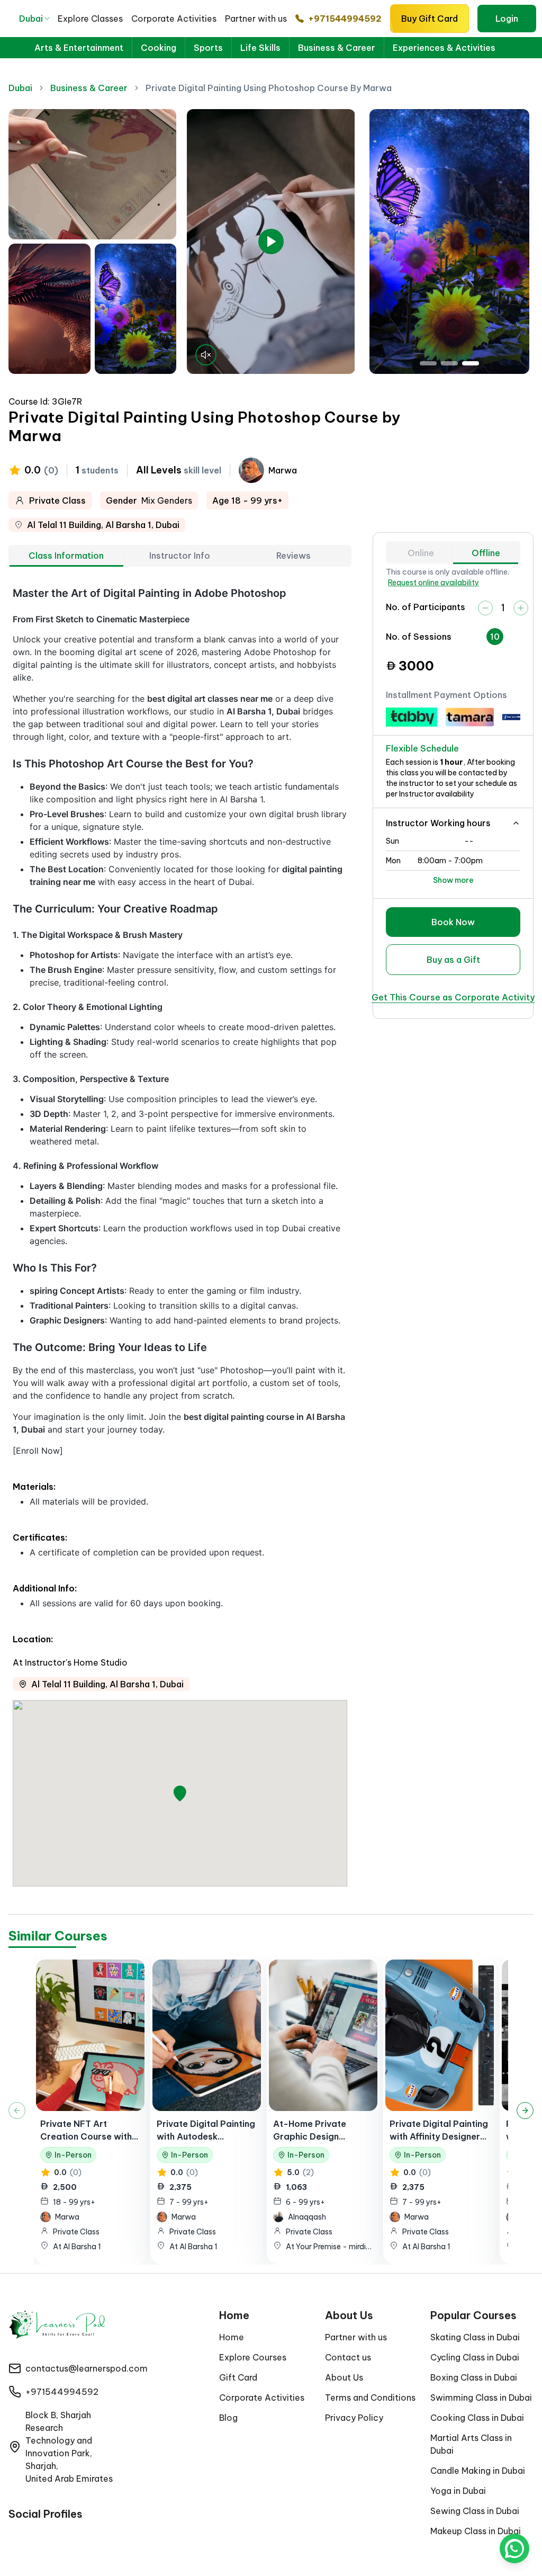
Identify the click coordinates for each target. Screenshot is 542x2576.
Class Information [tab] (66, 556)
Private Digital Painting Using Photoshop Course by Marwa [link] (269, 88)
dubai (20, 88)
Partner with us (256, 19)
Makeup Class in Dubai (476, 2531)
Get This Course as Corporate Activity (453, 997)
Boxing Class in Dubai (474, 2377)
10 (495, 637)
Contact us (348, 2357)
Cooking (159, 48)
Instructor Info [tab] (180, 556)
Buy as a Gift (453, 960)
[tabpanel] (180, 1236)
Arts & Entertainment (79, 48)
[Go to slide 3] (471, 363)
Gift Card (238, 2377)
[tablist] (180, 556)
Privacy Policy (354, 2418)
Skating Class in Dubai (475, 2337)
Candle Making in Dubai (478, 2471)
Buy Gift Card (430, 19)
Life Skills (260, 48)
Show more (453, 880)
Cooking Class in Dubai (477, 2418)
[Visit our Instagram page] (35, 2536)
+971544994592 (345, 19)
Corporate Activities (174, 19)
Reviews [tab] (293, 556)
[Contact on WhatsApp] (514, 2548)
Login (507, 19)
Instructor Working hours (438, 823)
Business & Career (337, 48)
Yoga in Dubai (458, 2491)
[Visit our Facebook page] (15, 2536)
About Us (344, 2377)
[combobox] (35, 19)
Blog (228, 2418)
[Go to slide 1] (428, 363)
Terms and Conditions (370, 2398)
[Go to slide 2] (449, 363)
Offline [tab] (486, 553)
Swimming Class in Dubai (481, 2398)
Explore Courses (253, 2357)
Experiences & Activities (444, 48)
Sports (208, 48)
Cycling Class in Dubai (475, 2357)
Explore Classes (90, 19)
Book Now (453, 922)
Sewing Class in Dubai (475, 2511)
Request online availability (433, 583)
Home (232, 2337)
